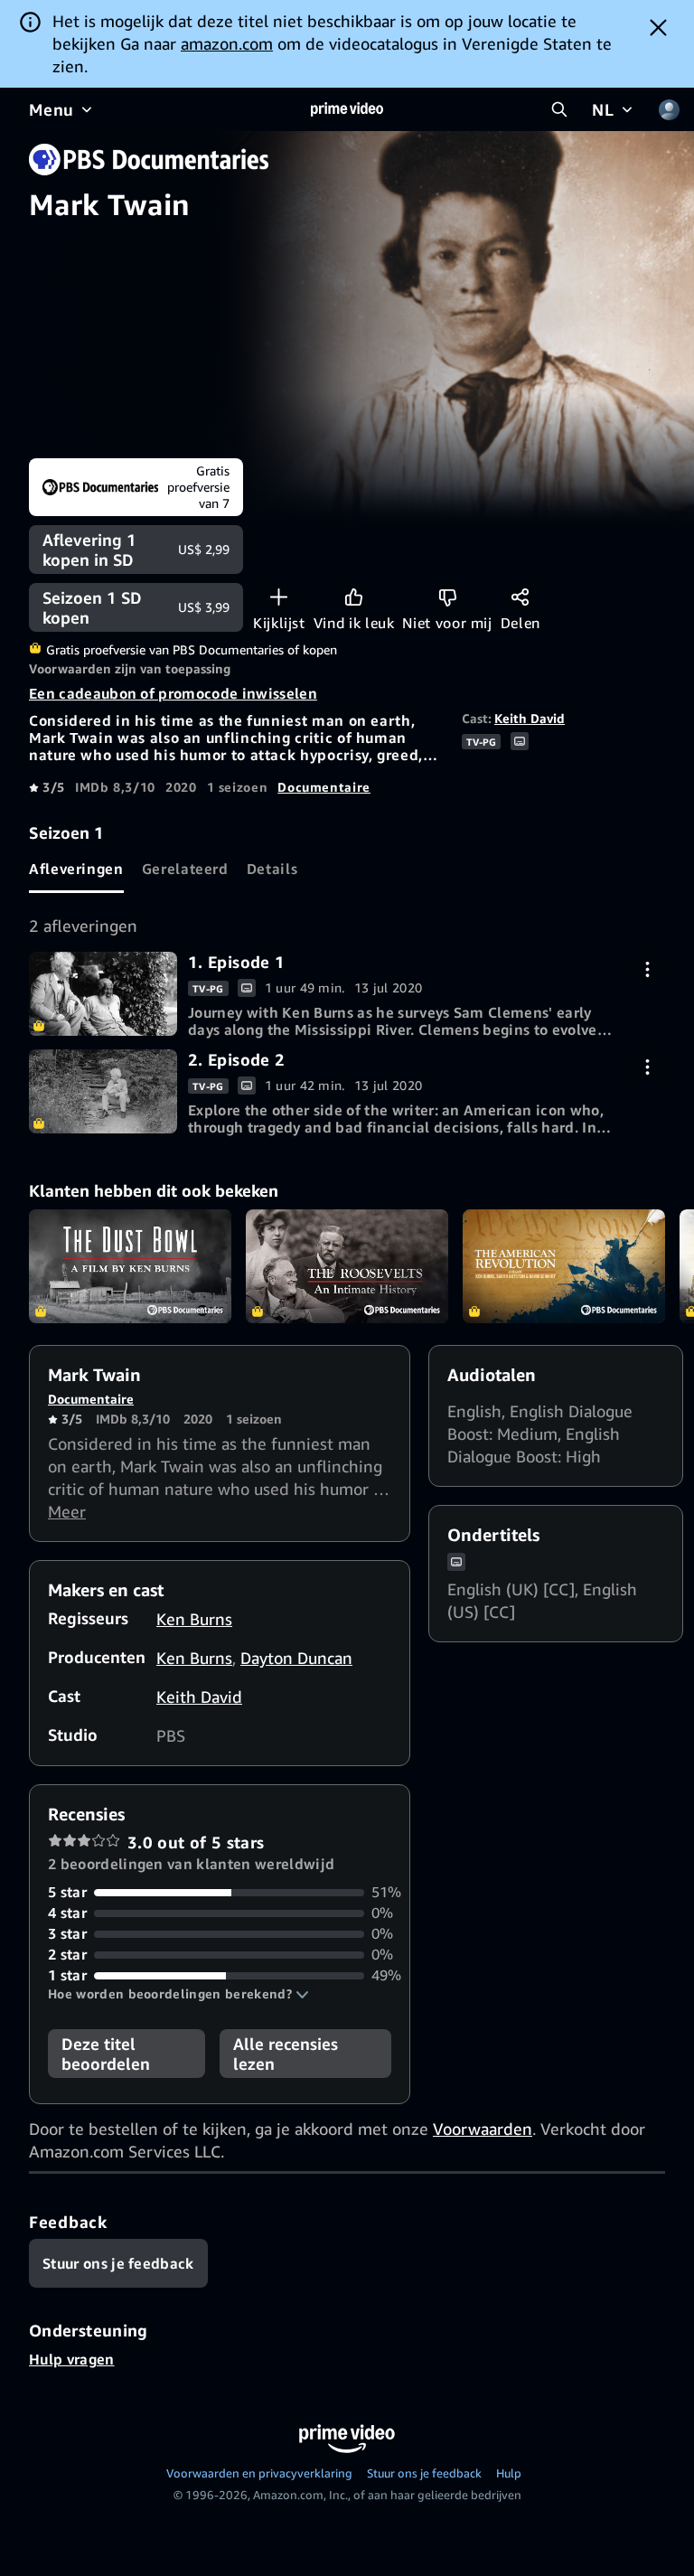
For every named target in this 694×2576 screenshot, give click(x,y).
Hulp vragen (72, 2359)
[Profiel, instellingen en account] (669, 109)
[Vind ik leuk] (354, 597)
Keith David (530, 718)
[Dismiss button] (658, 27)
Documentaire (324, 787)
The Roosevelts (347, 1266)
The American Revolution (564, 1266)
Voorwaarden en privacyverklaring (259, 2473)
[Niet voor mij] (448, 597)
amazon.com (227, 43)
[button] (178, 1994)
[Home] (347, 109)
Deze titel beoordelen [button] (106, 2054)
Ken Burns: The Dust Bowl (130, 1266)
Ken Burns (194, 1619)
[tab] (76, 869)
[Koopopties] (647, 969)
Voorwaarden (483, 2129)
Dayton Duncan (296, 1658)
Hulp (509, 2473)
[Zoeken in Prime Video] (559, 109)
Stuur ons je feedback (424, 2473)
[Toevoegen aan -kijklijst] (279, 597)
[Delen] (520, 597)
